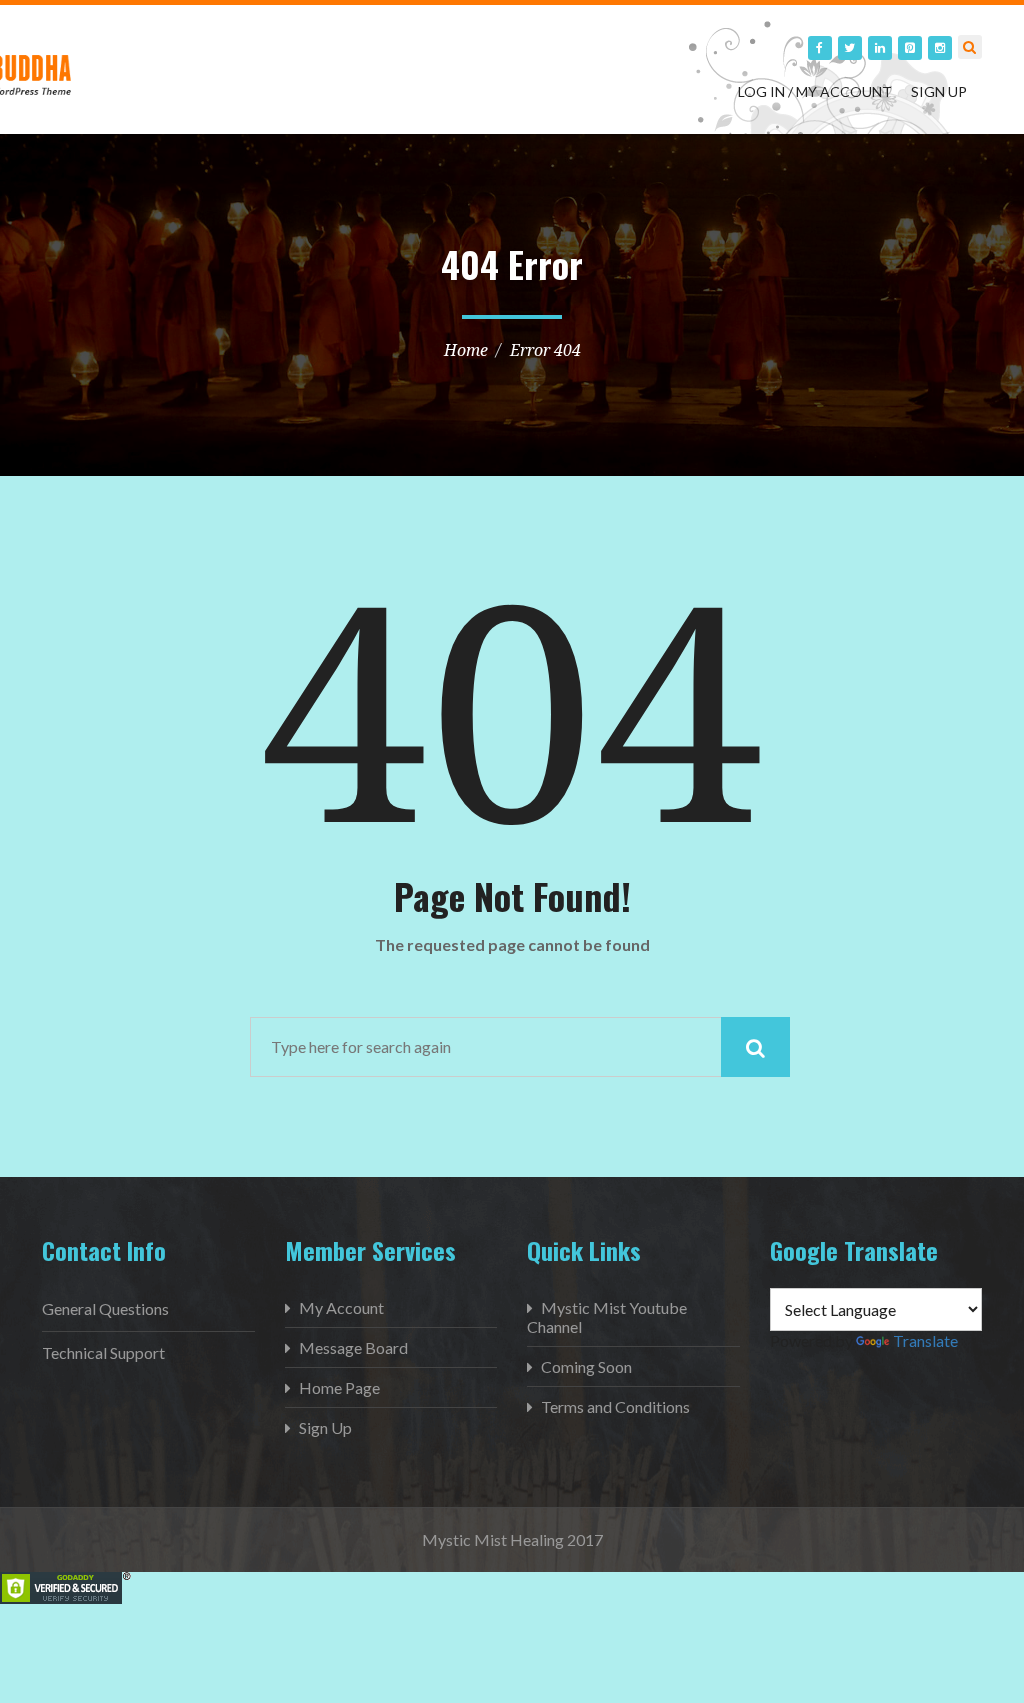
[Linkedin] (880, 48)
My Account (341, 1307)
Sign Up (939, 91)
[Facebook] (820, 48)
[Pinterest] (910, 48)
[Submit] (755, 1047)
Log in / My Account (815, 91)
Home (466, 350)
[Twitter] (850, 48)
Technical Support (103, 1352)
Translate (925, 1340)
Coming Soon (586, 1366)
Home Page (339, 1387)
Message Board (353, 1347)
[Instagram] (940, 48)
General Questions (105, 1308)
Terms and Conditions (615, 1406)
